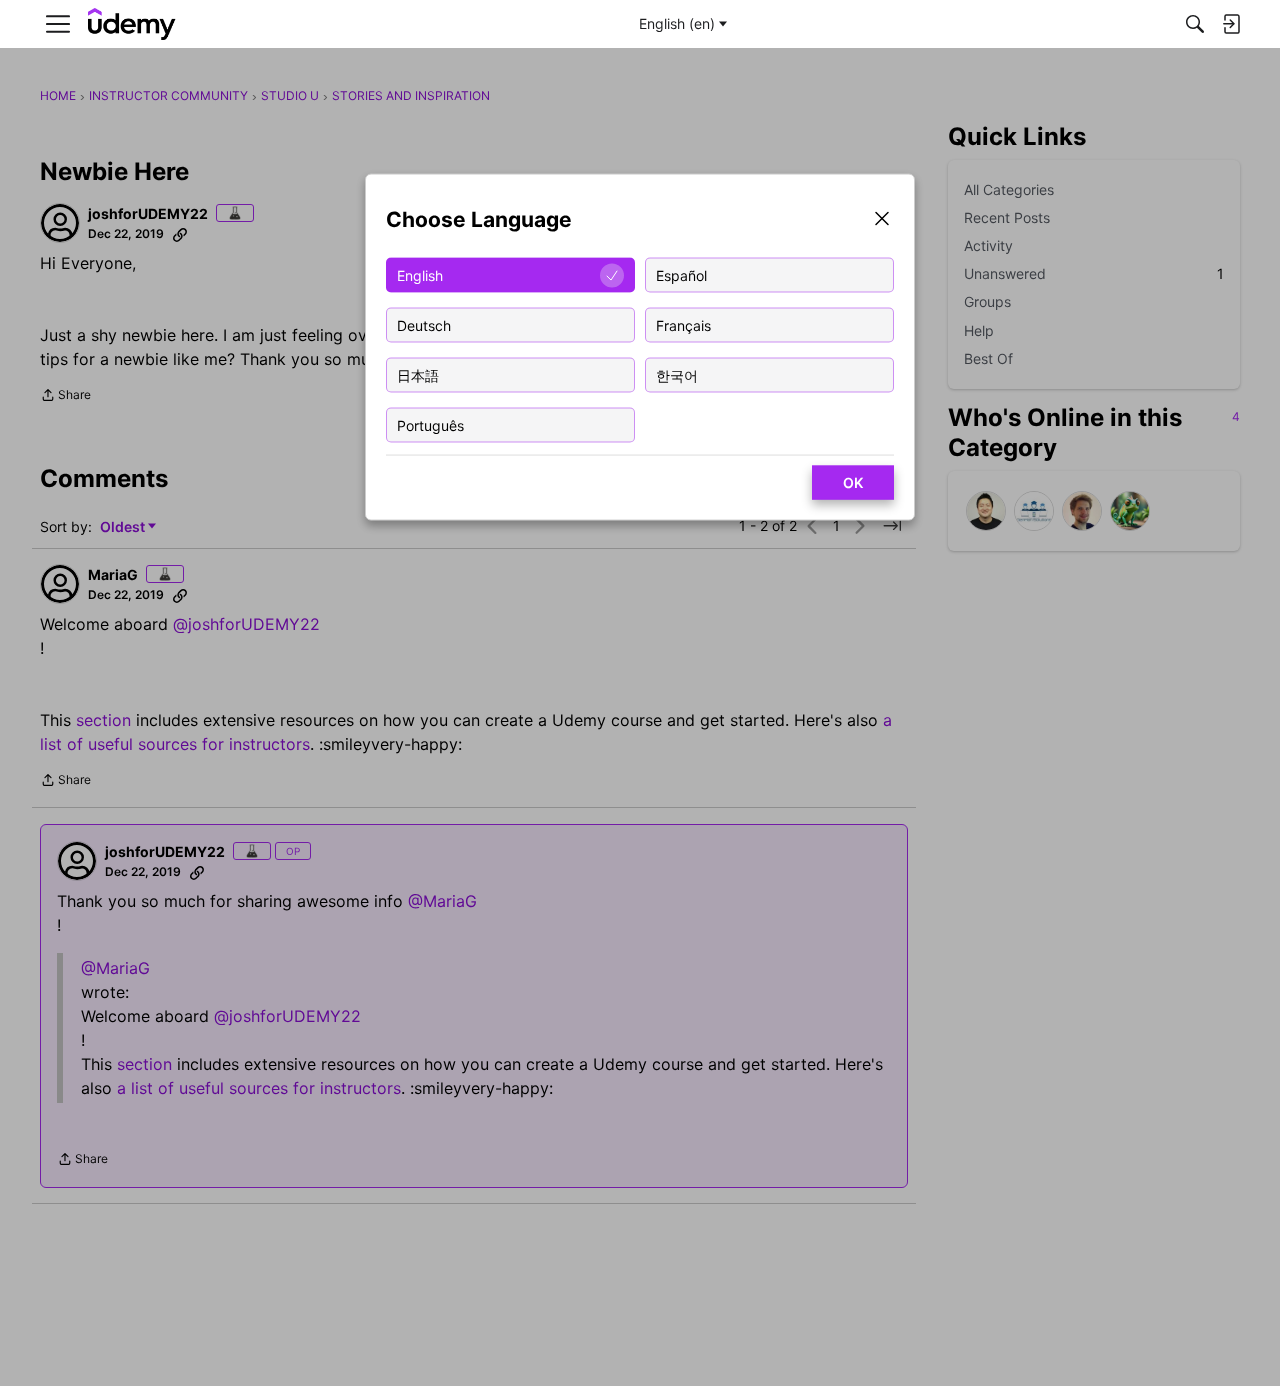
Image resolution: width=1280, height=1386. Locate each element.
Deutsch (424, 324)
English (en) (677, 23)
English (420, 274)
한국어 (677, 374)
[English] (132, 24)
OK (853, 482)
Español (681, 274)
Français (683, 324)
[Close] (882, 220)
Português (430, 424)
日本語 (418, 374)
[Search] (1195, 24)
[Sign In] (1231, 24)
